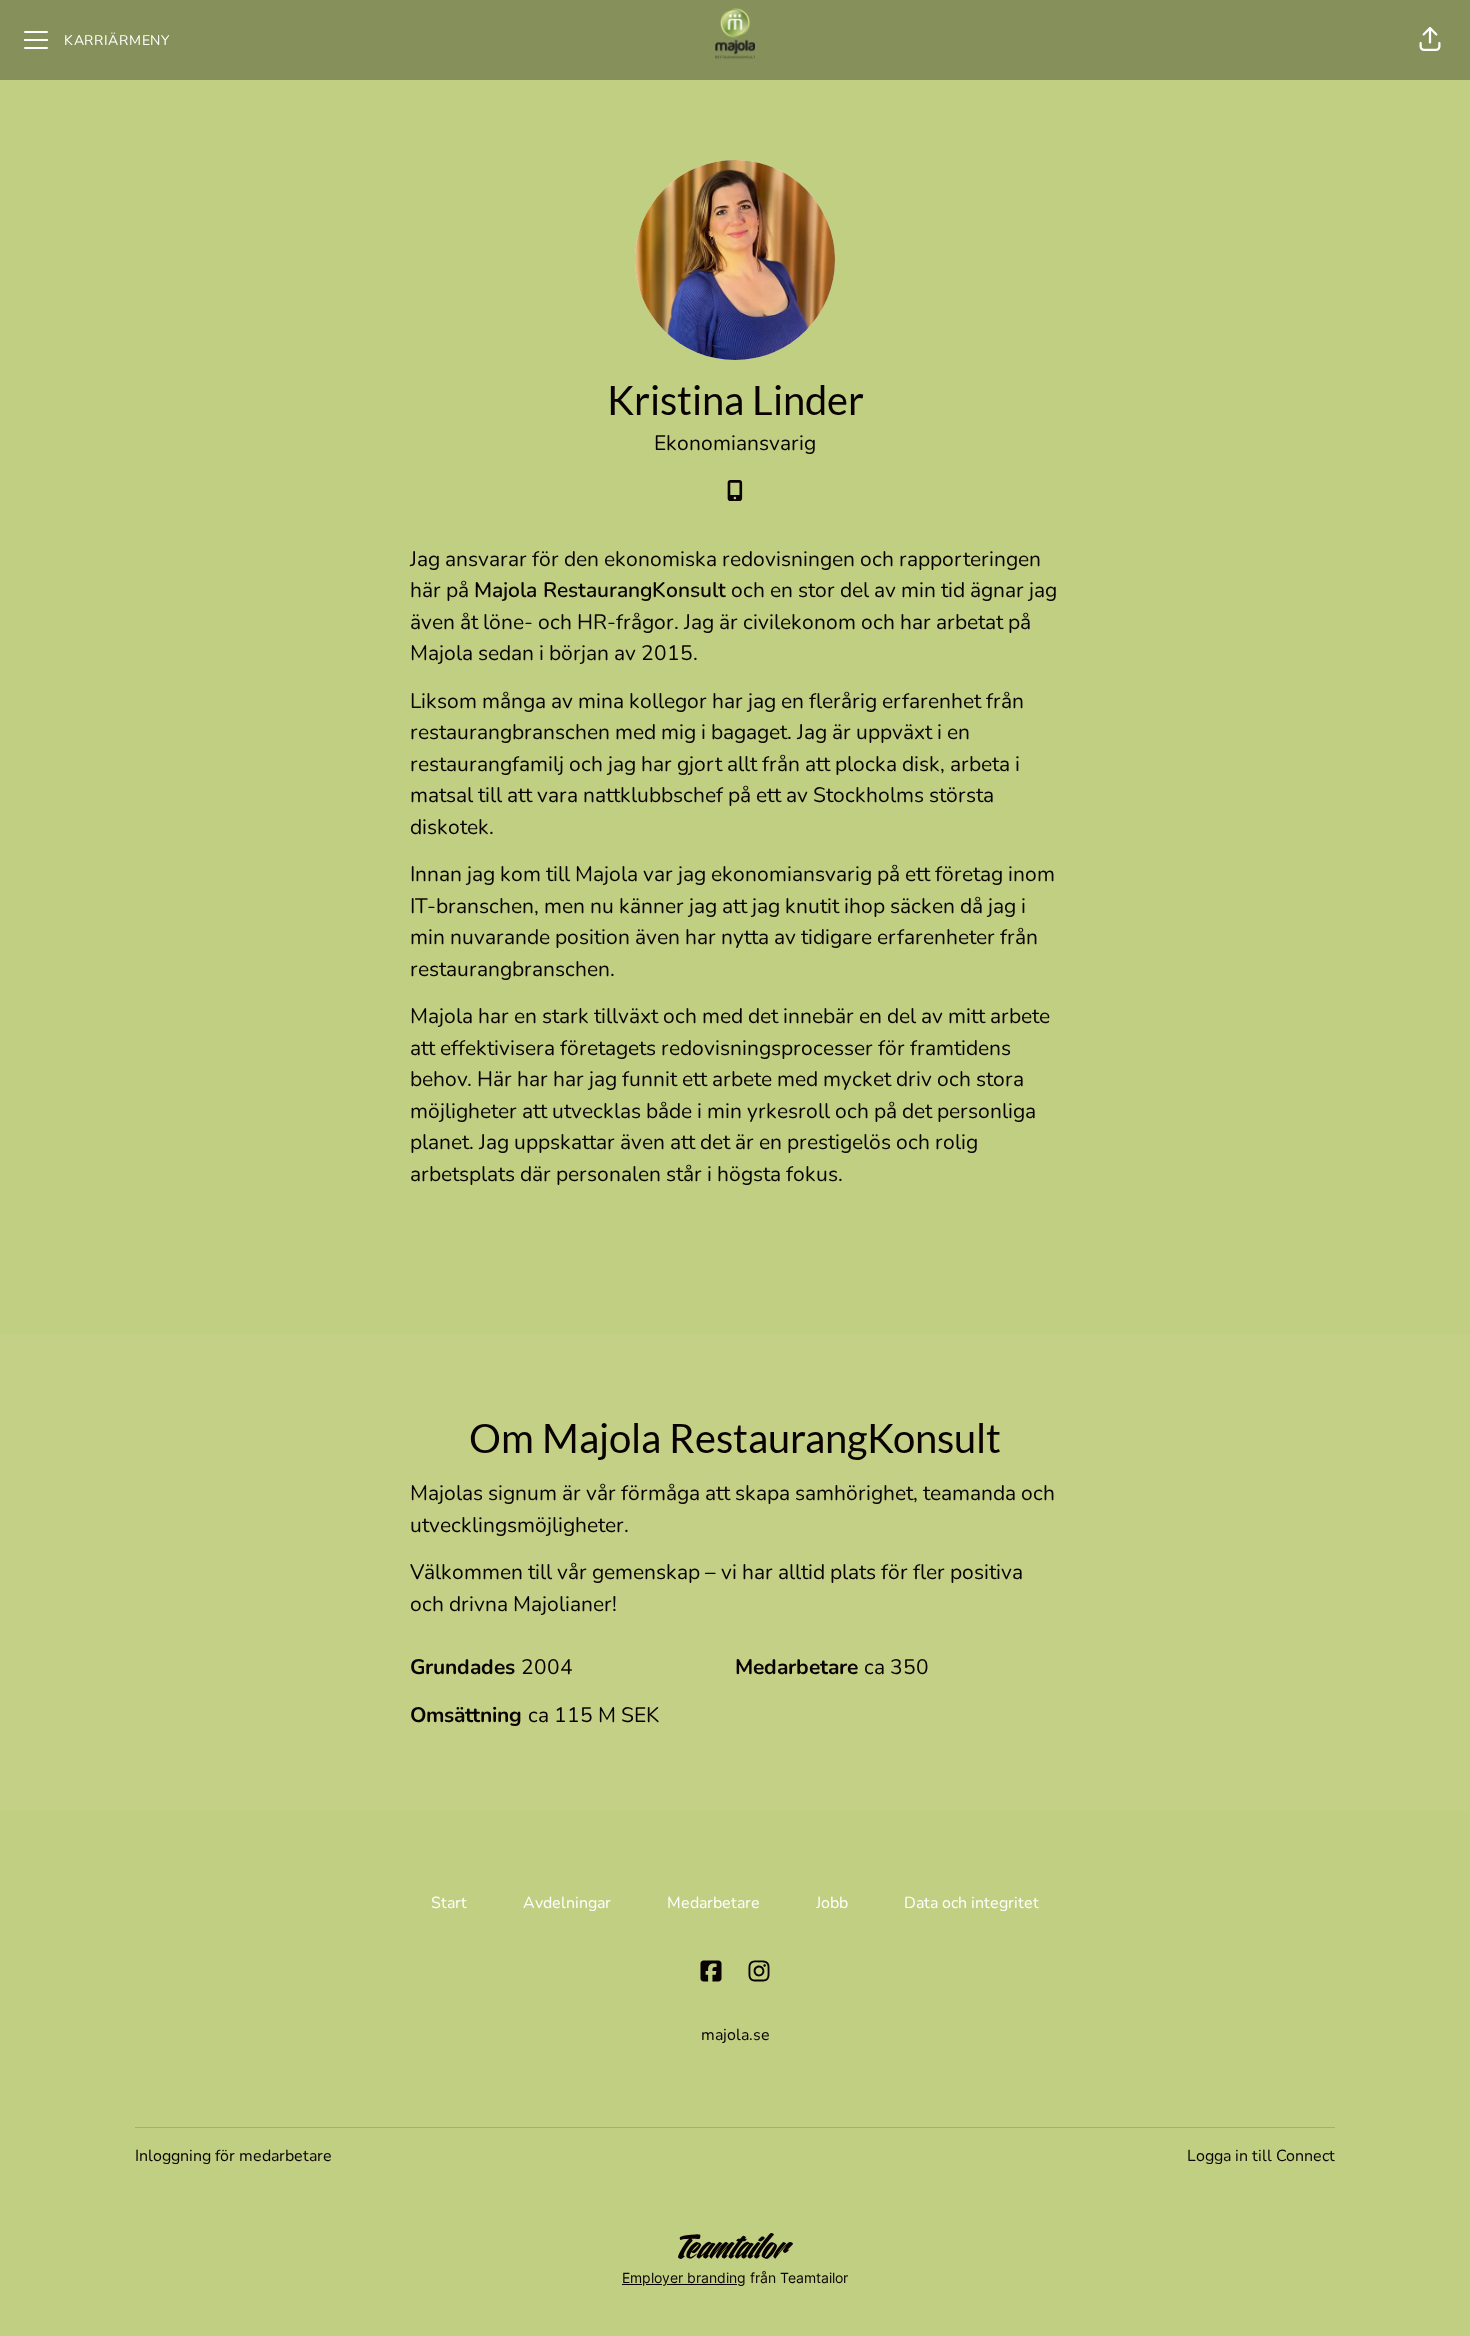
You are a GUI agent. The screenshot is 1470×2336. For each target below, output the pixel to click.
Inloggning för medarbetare (233, 2156)
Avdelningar (567, 1903)
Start (449, 1903)
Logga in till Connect (1261, 2156)
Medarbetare (713, 1903)
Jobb (832, 1903)
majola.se (735, 2035)
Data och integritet (971, 1903)
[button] (1430, 40)
